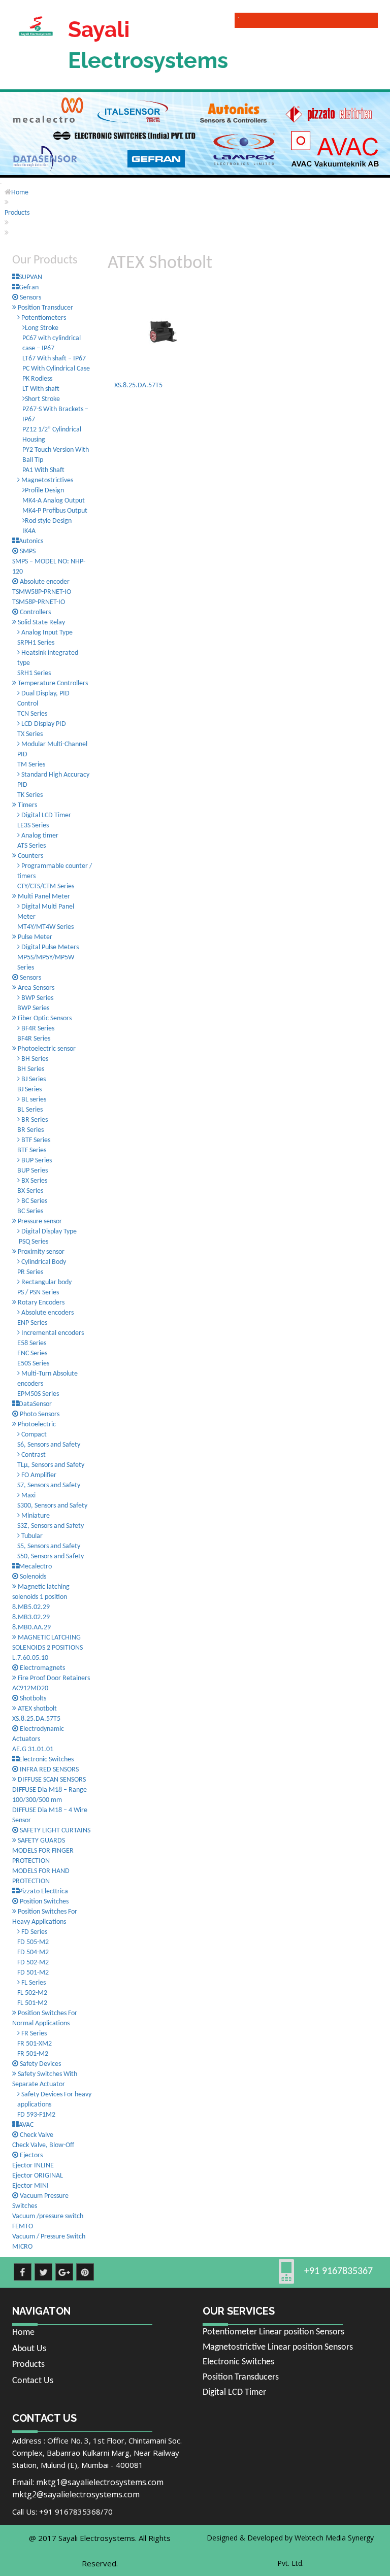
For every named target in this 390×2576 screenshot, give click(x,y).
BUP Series (36, 1161)
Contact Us (33, 2381)
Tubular (31, 1536)
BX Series (34, 1181)
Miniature (35, 1516)
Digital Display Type (48, 1232)
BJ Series (33, 1079)
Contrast (33, 1455)
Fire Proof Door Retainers (53, 1678)
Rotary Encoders (40, 1303)
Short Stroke (42, 399)
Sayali (148, 45)
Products (17, 213)
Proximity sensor (40, 1252)
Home (20, 193)
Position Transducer (45, 308)
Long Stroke (42, 328)
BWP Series (37, 998)
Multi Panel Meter (43, 897)
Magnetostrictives (46, 480)
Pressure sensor (39, 1222)
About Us (29, 2349)
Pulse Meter (34, 937)
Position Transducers (241, 2377)
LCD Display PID (43, 724)
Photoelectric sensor (46, 1049)
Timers (27, 805)
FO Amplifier (38, 1475)
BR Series (34, 1120)
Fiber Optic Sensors (44, 1018)
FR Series (33, 2034)
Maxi (28, 1496)
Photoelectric (36, 1425)
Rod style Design (48, 521)
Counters (30, 856)
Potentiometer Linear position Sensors (273, 2332)
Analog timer (39, 836)
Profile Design (44, 491)
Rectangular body (46, 1282)
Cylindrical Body (43, 1262)
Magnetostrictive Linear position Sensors (278, 2347)
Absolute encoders (47, 1313)
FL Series (33, 1983)
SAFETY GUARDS (41, 1841)
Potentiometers (43, 318)
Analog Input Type (46, 633)
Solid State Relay (41, 623)
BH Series (34, 1059)
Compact (33, 1435)
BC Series (34, 1201)
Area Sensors (35, 988)
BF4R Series (37, 1029)
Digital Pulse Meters (49, 947)
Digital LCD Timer (45, 815)
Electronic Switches (238, 2362)
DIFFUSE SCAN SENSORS (51, 1780)
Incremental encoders (52, 1333)
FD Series (34, 1932)
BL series (33, 1100)
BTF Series (35, 1140)
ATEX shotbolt (37, 1709)
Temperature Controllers (52, 683)
